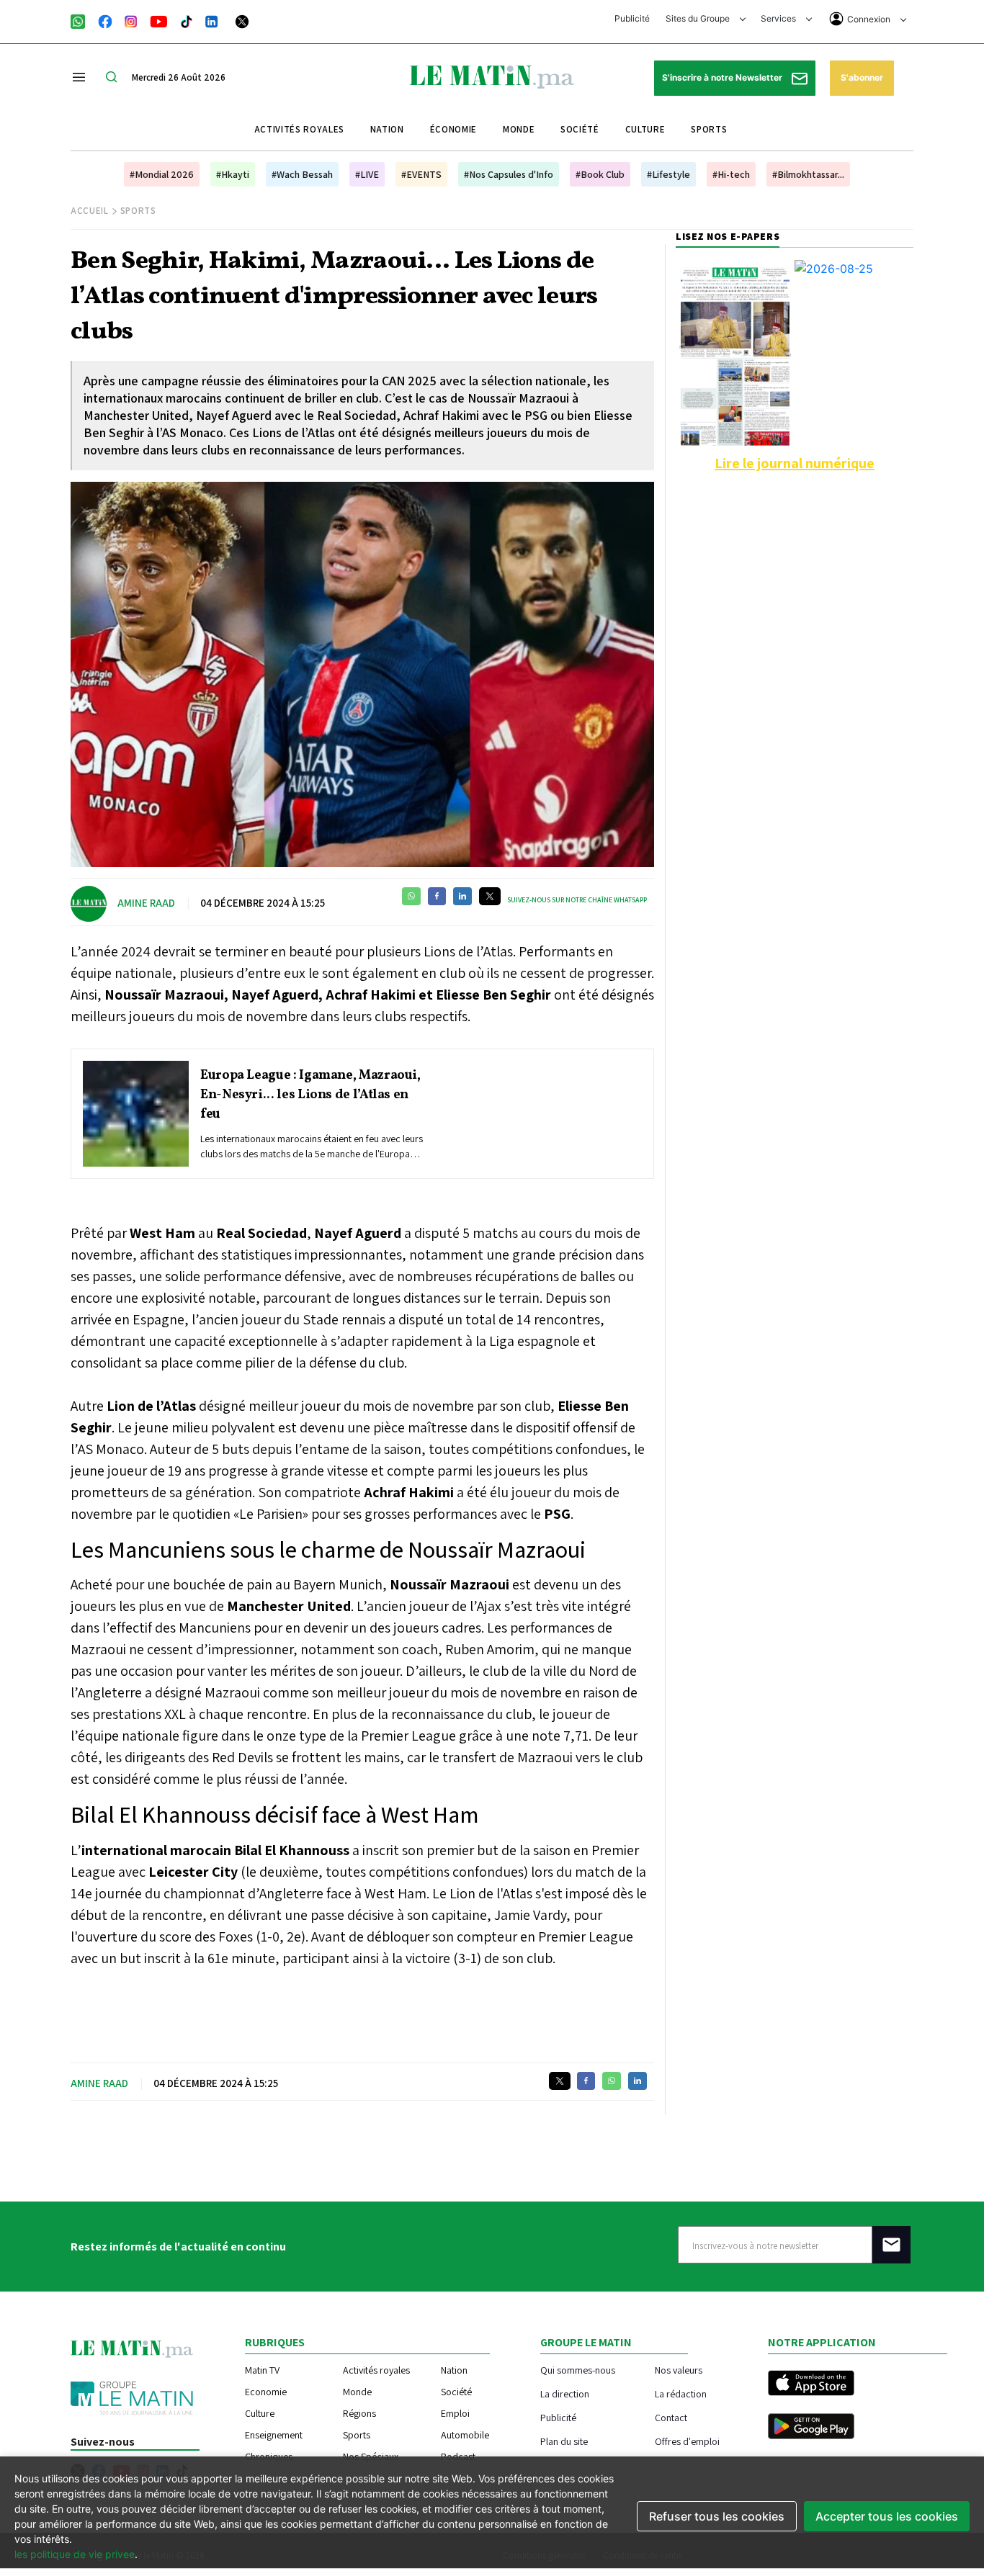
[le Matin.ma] (492, 76)
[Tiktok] (187, 20)
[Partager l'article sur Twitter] (490, 896)
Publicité (632, 18)
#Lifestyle (668, 174)
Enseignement (274, 2435)
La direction (565, 2393)
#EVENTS (421, 174)
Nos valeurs (679, 2370)
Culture (645, 129)
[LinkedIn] (212, 20)
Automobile (465, 2435)
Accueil (90, 211)
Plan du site (564, 2441)
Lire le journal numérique (795, 463)
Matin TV (262, 2370)
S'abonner (862, 77)
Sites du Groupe (699, 18)
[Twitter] (242, 20)
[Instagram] (131, 20)
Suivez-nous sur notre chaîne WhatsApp (577, 900)
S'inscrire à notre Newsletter (723, 77)
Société (580, 129)
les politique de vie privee (75, 2554)
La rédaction (681, 2393)
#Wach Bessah (302, 174)
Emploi (455, 2413)
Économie (453, 129)
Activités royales (299, 129)
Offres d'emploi (687, 2441)
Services (779, 18)
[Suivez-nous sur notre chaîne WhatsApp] (82, 20)
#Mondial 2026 (162, 174)
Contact (671, 2417)
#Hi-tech (731, 174)
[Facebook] (105, 20)
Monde (519, 129)
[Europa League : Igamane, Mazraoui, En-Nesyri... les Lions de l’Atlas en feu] (136, 1114)
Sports (709, 129)
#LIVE (367, 174)
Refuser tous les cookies (717, 2516)
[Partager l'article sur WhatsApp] (411, 896)
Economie (266, 2392)
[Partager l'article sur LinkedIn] (462, 896)
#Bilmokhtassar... (808, 174)
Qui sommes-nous (578, 2370)
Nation (387, 129)
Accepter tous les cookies (887, 2516)
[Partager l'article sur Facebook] (437, 896)
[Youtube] (159, 20)
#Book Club (600, 174)
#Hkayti (233, 174)
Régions (359, 2413)
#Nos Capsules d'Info (509, 174)
